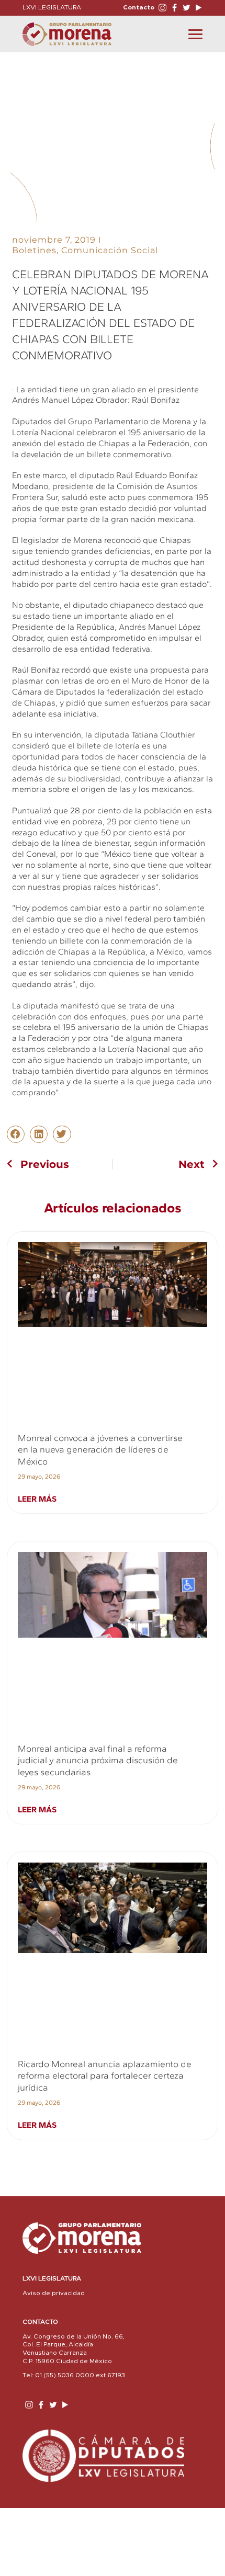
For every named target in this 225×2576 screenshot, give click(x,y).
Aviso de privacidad (54, 2293)
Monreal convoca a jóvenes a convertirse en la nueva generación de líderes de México (100, 1450)
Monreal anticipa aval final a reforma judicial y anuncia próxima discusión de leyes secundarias (98, 1760)
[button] (16, 1134)
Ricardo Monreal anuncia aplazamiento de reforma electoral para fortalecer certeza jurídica (105, 2076)
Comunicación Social (110, 250)
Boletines (34, 250)
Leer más (37, 1499)
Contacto (139, 7)
